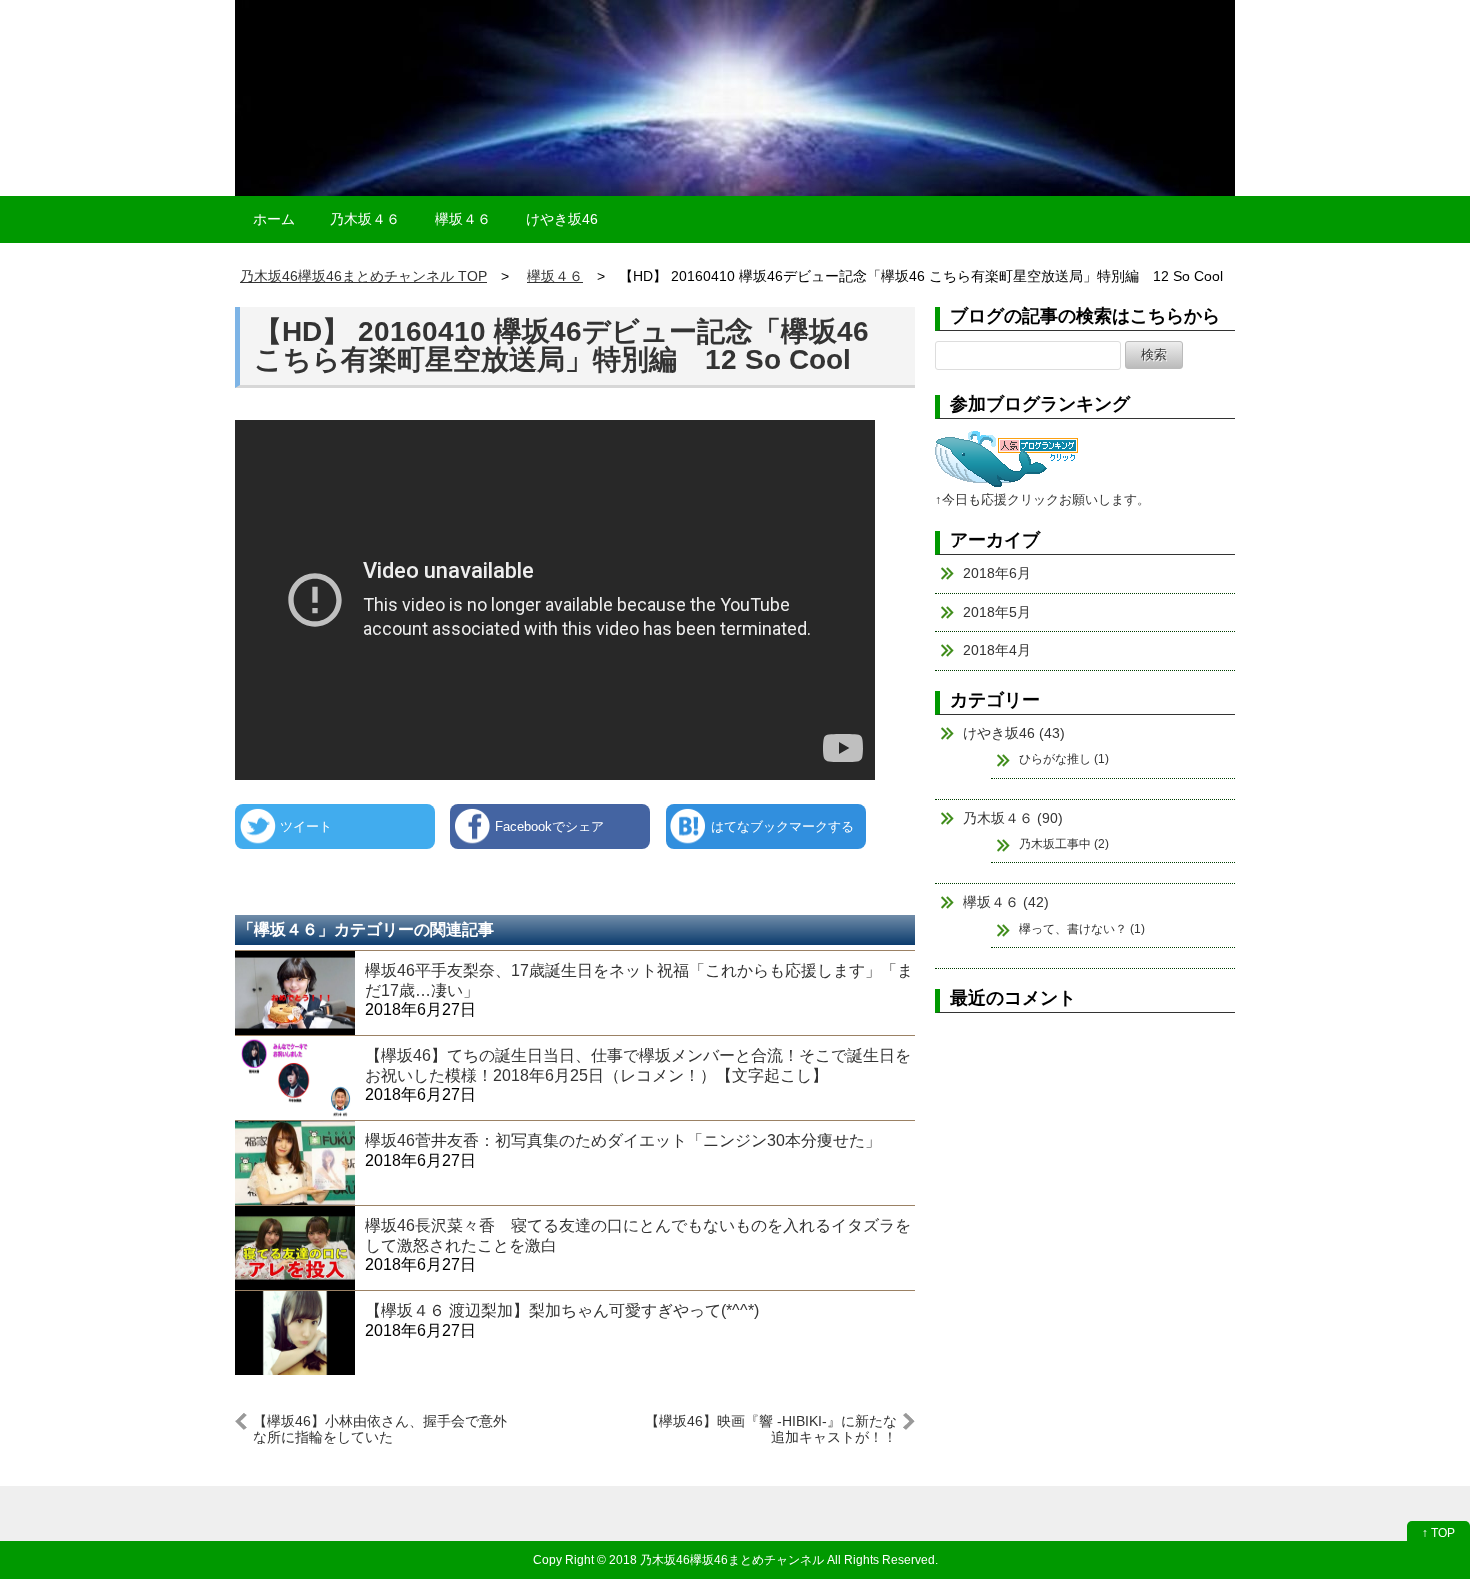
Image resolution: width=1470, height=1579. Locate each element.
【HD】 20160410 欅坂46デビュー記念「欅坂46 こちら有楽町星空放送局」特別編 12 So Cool (561, 345)
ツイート (306, 826)
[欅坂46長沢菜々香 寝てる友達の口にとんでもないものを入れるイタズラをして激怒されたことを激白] (295, 1247)
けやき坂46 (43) (1014, 733)
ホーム (274, 219)
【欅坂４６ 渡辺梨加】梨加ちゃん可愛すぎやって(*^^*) (562, 1310)
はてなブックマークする (782, 826)
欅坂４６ (463, 219)
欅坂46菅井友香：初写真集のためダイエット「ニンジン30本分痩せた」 (623, 1140)
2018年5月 (997, 612)
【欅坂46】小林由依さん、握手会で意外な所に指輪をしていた (380, 1428)
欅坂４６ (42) (1006, 902)
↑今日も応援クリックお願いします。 (1042, 499)
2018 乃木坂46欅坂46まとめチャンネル (716, 1559)
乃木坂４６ (365, 219)
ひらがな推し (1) (1064, 759)
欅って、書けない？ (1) (1082, 929)
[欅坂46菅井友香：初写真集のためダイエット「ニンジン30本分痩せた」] (295, 1162)
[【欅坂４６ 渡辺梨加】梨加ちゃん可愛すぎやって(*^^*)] (295, 1332)
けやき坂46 (562, 219)
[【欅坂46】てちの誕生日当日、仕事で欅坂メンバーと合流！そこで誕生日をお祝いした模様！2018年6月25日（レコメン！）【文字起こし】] (295, 1077)
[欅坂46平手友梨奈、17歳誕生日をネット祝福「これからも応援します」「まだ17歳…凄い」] (295, 992)
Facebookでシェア (549, 826)
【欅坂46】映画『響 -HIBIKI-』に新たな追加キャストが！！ (771, 1428)
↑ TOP (1438, 1533)
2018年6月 (997, 573)
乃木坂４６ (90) (1013, 818)
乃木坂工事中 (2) (1064, 844)
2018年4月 (997, 650)
